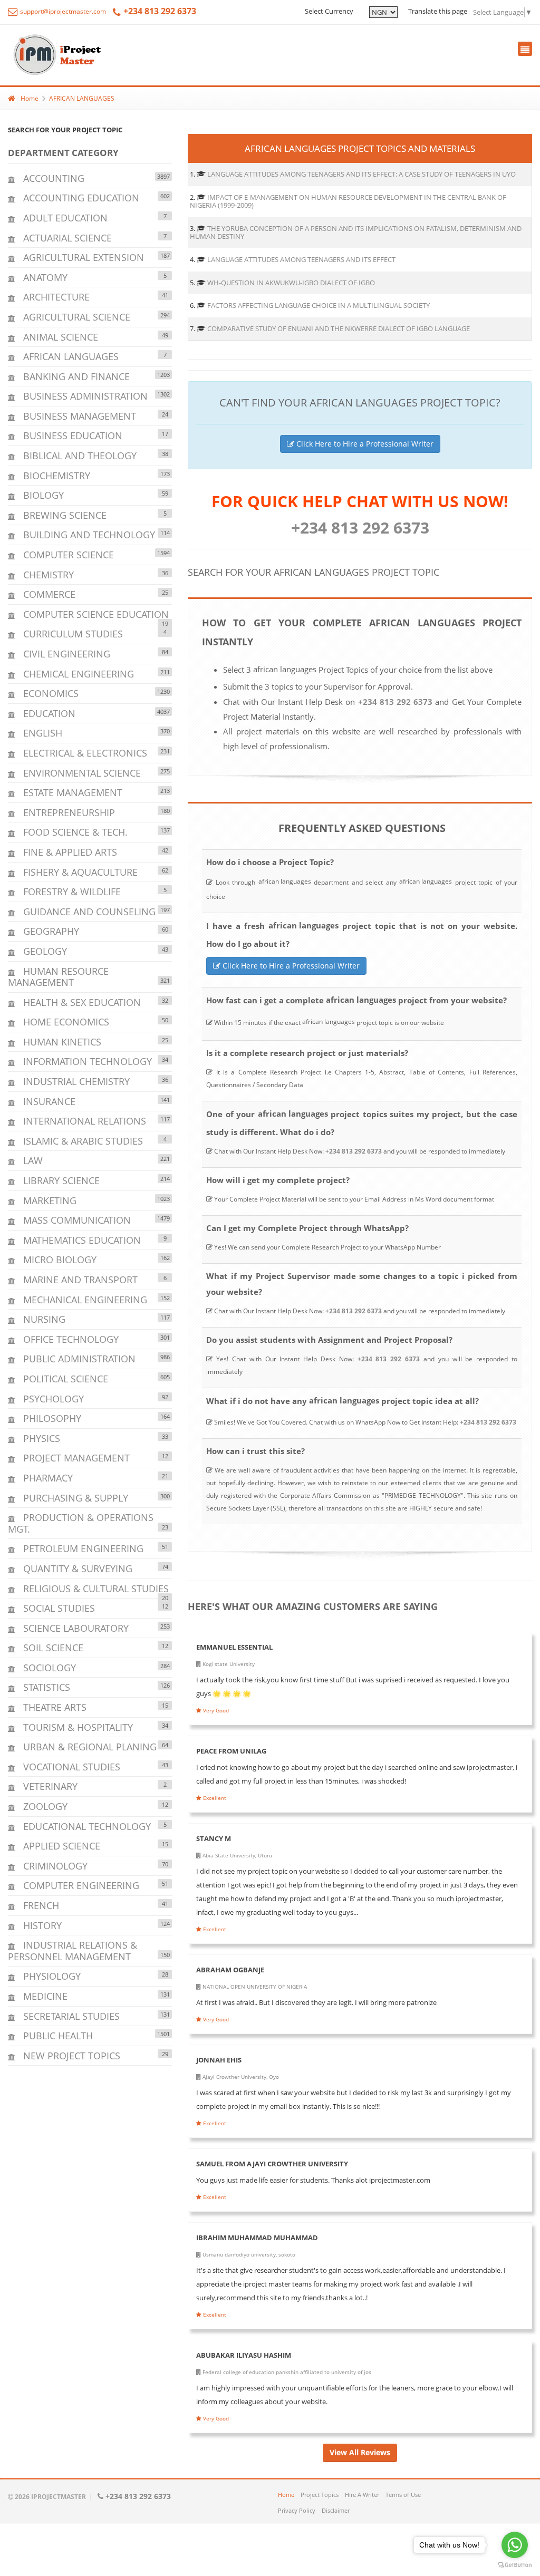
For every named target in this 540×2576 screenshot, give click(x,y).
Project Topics (320, 2495)
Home (30, 98)
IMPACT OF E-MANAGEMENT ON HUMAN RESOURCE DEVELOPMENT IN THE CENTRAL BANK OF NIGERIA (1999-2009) (348, 201)
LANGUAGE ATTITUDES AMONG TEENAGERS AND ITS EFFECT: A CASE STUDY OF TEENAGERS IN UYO (361, 174)
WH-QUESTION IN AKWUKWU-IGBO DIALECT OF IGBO (291, 283)
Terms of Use (403, 2495)
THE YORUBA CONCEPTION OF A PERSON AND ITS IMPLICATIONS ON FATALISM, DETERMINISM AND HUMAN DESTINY (356, 233)
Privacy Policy (297, 2510)
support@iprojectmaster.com (62, 11)
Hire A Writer (362, 2495)
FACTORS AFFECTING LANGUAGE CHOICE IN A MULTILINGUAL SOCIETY (319, 305)
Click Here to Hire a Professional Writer (364, 444)
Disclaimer (336, 2510)
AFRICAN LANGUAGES (82, 98)
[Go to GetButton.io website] (515, 2565)
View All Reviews (360, 2452)
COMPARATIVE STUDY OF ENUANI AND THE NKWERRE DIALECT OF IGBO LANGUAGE (339, 328)
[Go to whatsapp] (515, 2545)
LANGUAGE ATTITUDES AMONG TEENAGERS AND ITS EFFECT (301, 259)
